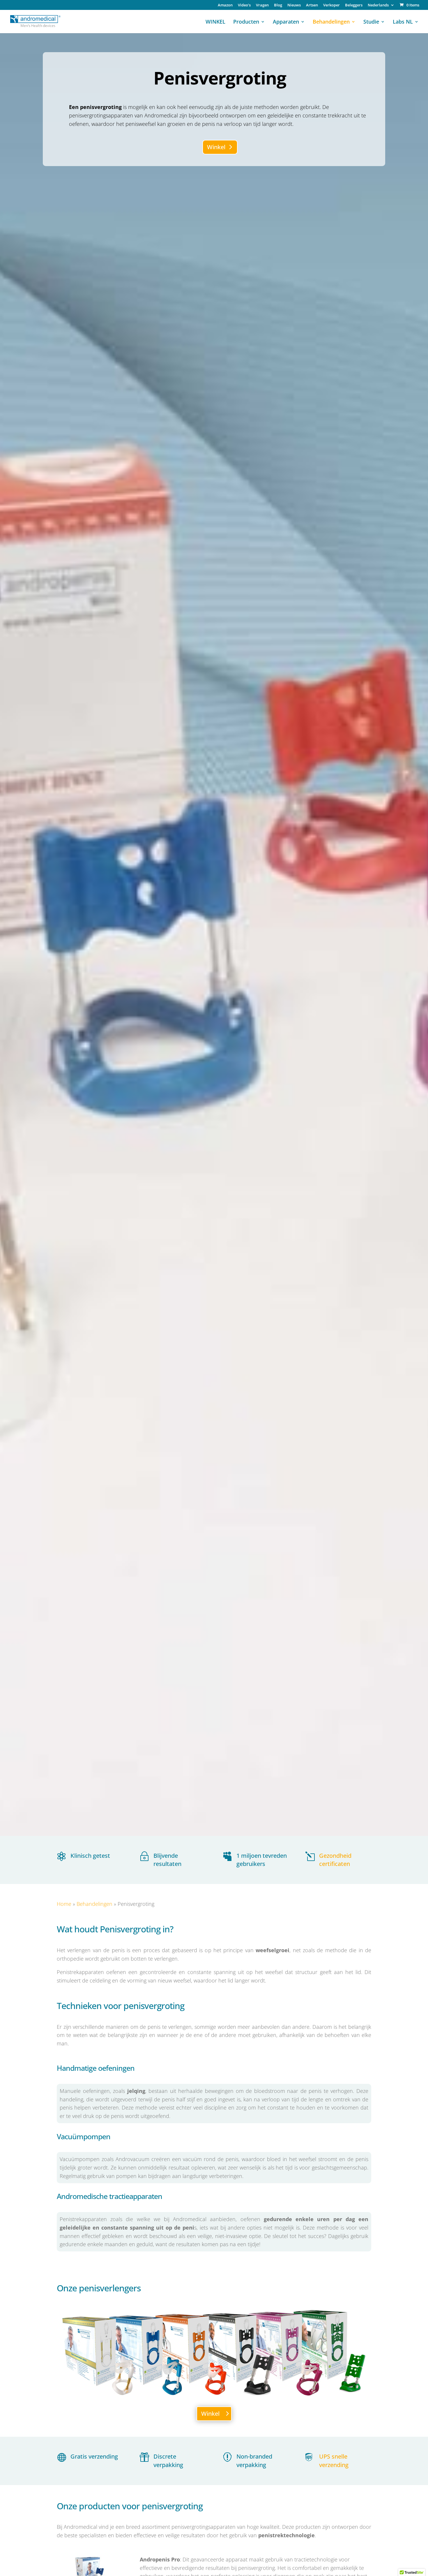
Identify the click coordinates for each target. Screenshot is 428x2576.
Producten (246, 22)
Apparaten (286, 22)
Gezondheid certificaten (335, 1860)
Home (64, 1904)
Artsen (312, 5)
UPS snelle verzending (334, 2461)
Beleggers (354, 5)
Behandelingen (331, 22)
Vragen (262, 5)
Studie (371, 22)
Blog (278, 5)
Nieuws (294, 5)
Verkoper (331, 5)
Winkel (216, 147)
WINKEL (215, 22)
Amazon (225, 5)
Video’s (244, 5)
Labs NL (403, 22)
